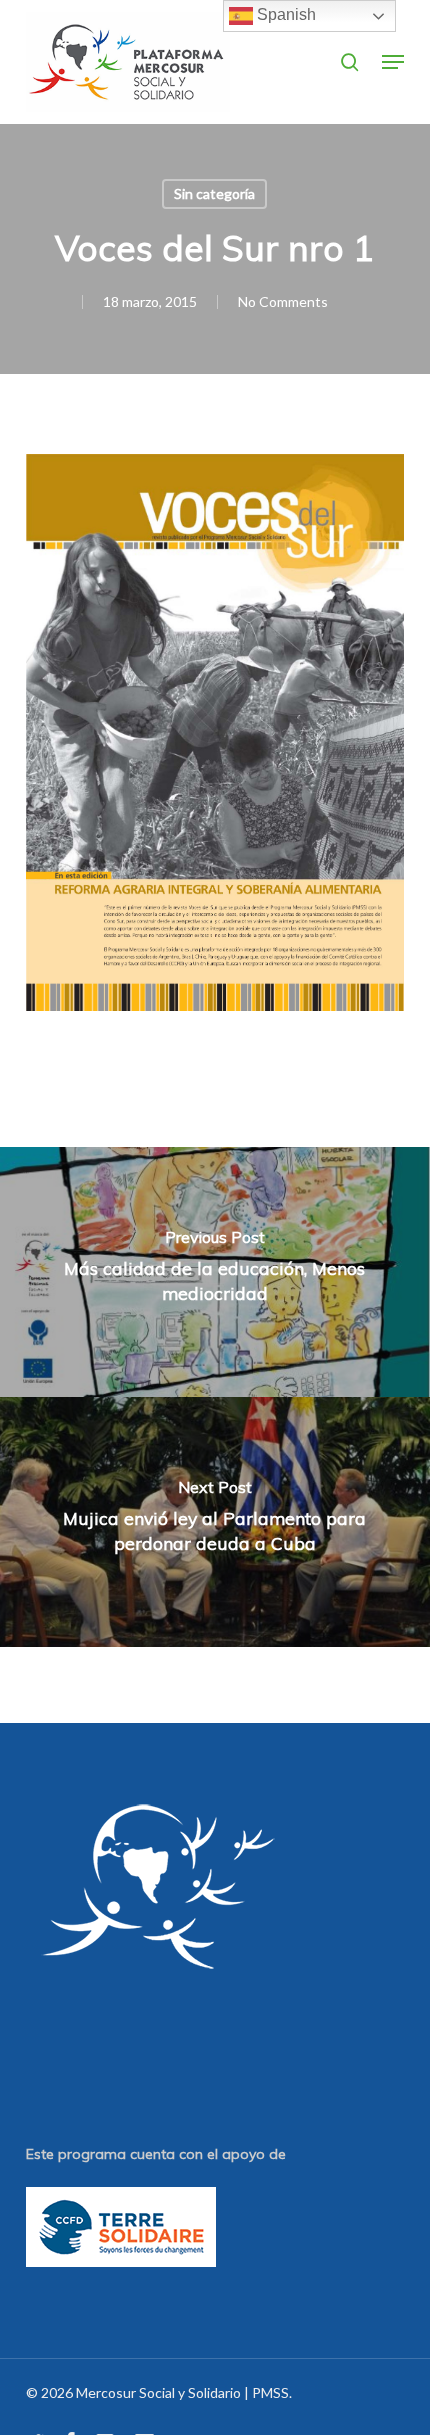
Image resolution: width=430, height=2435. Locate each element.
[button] (393, 62)
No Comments (283, 301)
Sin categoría (214, 193)
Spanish (284, 14)
